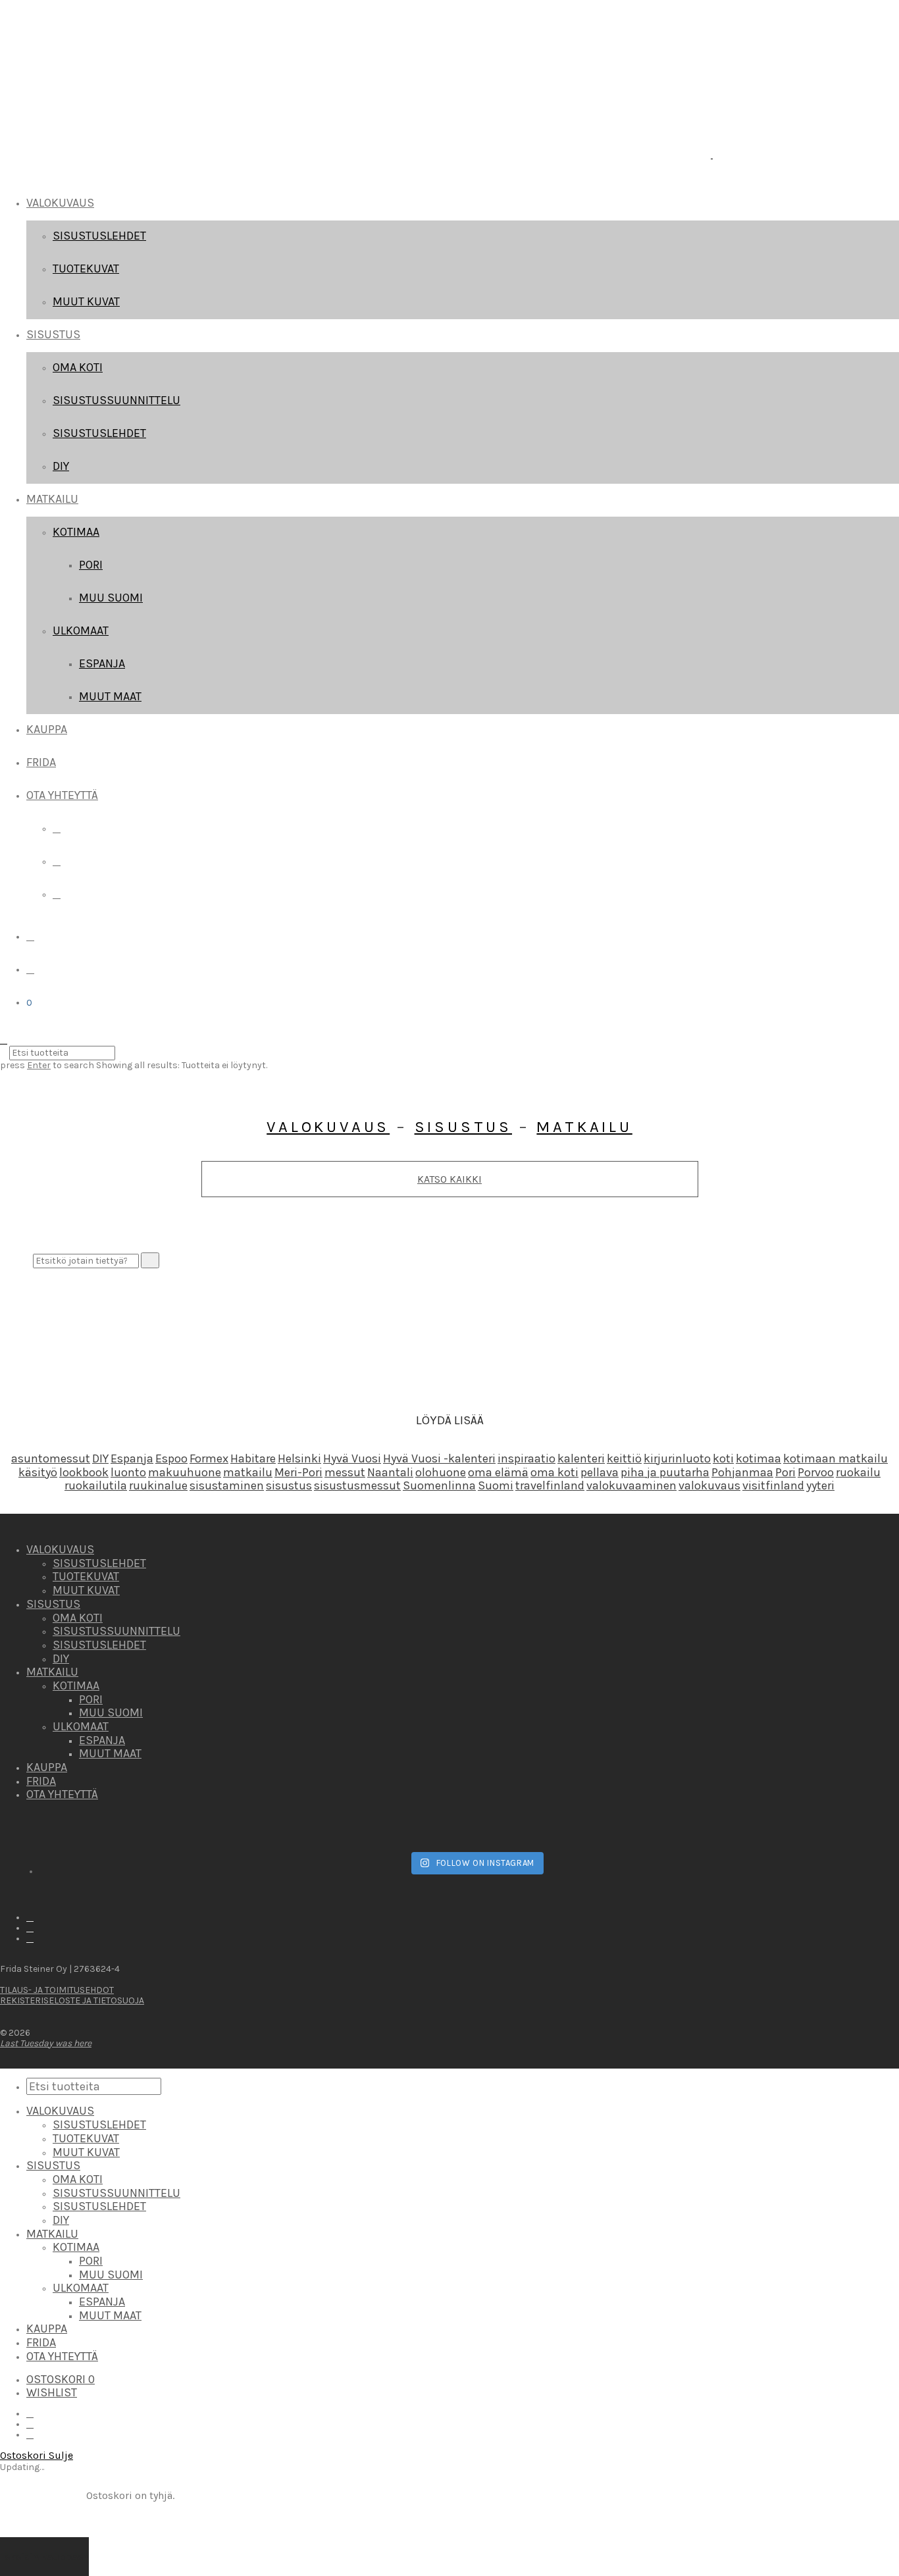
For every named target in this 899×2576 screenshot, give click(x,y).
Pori (91, 565)
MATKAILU (52, 499)
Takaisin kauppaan (44, 2557)
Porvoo (816, 1472)
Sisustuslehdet (99, 236)
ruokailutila (96, 1485)
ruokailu (858, 1472)
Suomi (496, 1485)
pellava (600, 1472)
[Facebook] (57, 828)
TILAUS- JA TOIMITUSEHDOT (57, 1990)
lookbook (84, 1472)
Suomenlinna (439, 1485)
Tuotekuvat (86, 269)
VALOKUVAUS (60, 203)
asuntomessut (51, 1458)
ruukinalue (158, 1485)
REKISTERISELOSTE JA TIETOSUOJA (72, 2000)
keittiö (624, 1458)
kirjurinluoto (677, 1458)
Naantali (390, 1472)
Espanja (102, 663)
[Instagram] (57, 861)
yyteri (820, 1485)
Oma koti (78, 367)
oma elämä (498, 1472)
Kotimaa (76, 532)
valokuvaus (709, 1485)
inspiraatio (527, 1458)
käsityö (38, 1472)
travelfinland (550, 1485)
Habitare (253, 1458)
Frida (41, 762)
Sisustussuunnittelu (116, 400)
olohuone (441, 1472)
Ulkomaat (81, 631)
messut (345, 1472)
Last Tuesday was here (46, 2043)
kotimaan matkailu (835, 1458)
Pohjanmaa (742, 1472)
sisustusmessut (357, 1485)
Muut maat (110, 696)
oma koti (554, 1472)
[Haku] (30, 936)
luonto (128, 1472)
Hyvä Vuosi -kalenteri (439, 1458)
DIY (61, 466)
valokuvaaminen (631, 1485)
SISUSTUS (53, 334)
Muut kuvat (86, 301)
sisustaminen (227, 1485)
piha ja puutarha (665, 1472)
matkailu (248, 1472)
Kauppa (47, 729)
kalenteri (581, 1458)
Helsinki (299, 1458)
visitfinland (773, 1485)
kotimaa (758, 1458)
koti (723, 1458)
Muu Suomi (111, 598)
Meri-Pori (298, 1472)
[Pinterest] (57, 894)
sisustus (289, 1485)
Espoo (171, 1458)
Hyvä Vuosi (352, 1458)
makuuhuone (185, 1472)
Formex (209, 1458)
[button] (150, 1260)
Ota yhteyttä (62, 795)
